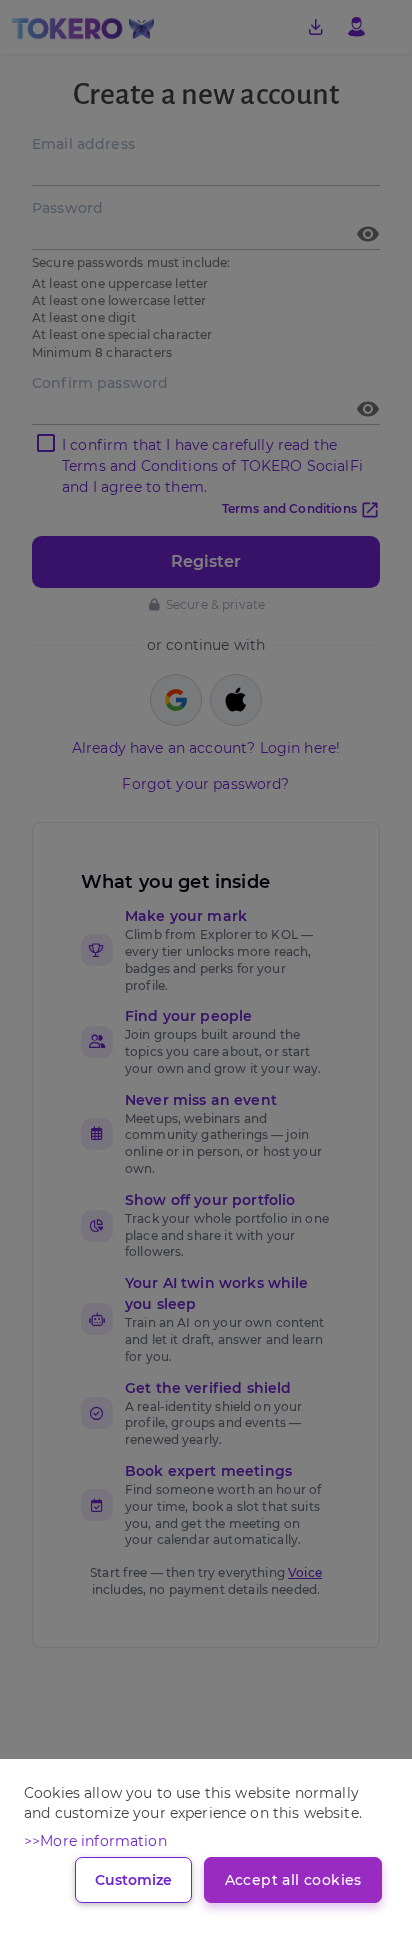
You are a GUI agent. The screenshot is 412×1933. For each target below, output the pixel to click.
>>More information (95, 1841)
